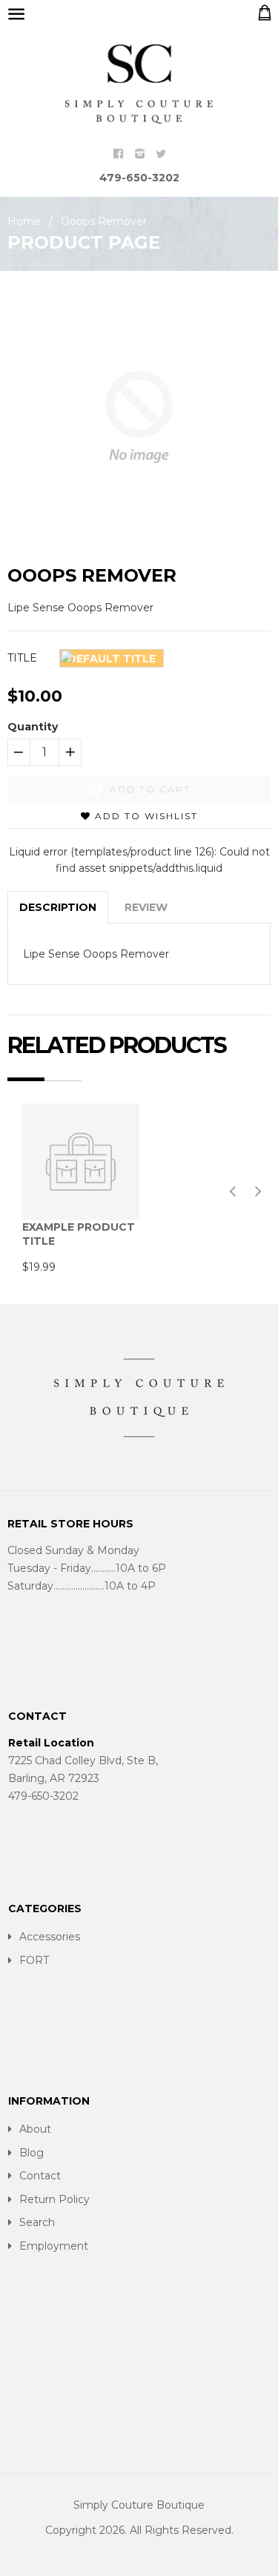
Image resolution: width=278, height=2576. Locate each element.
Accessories (50, 1937)
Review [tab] (146, 907)
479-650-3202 (139, 178)
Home (24, 221)
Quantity (33, 727)
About (35, 2129)
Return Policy (54, 2199)
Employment (54, 2246)
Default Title (112, 659)
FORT (34, 1960)
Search (37, 2222)
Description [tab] (58, 907)
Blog (32, 2153)
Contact (40, 2176)
